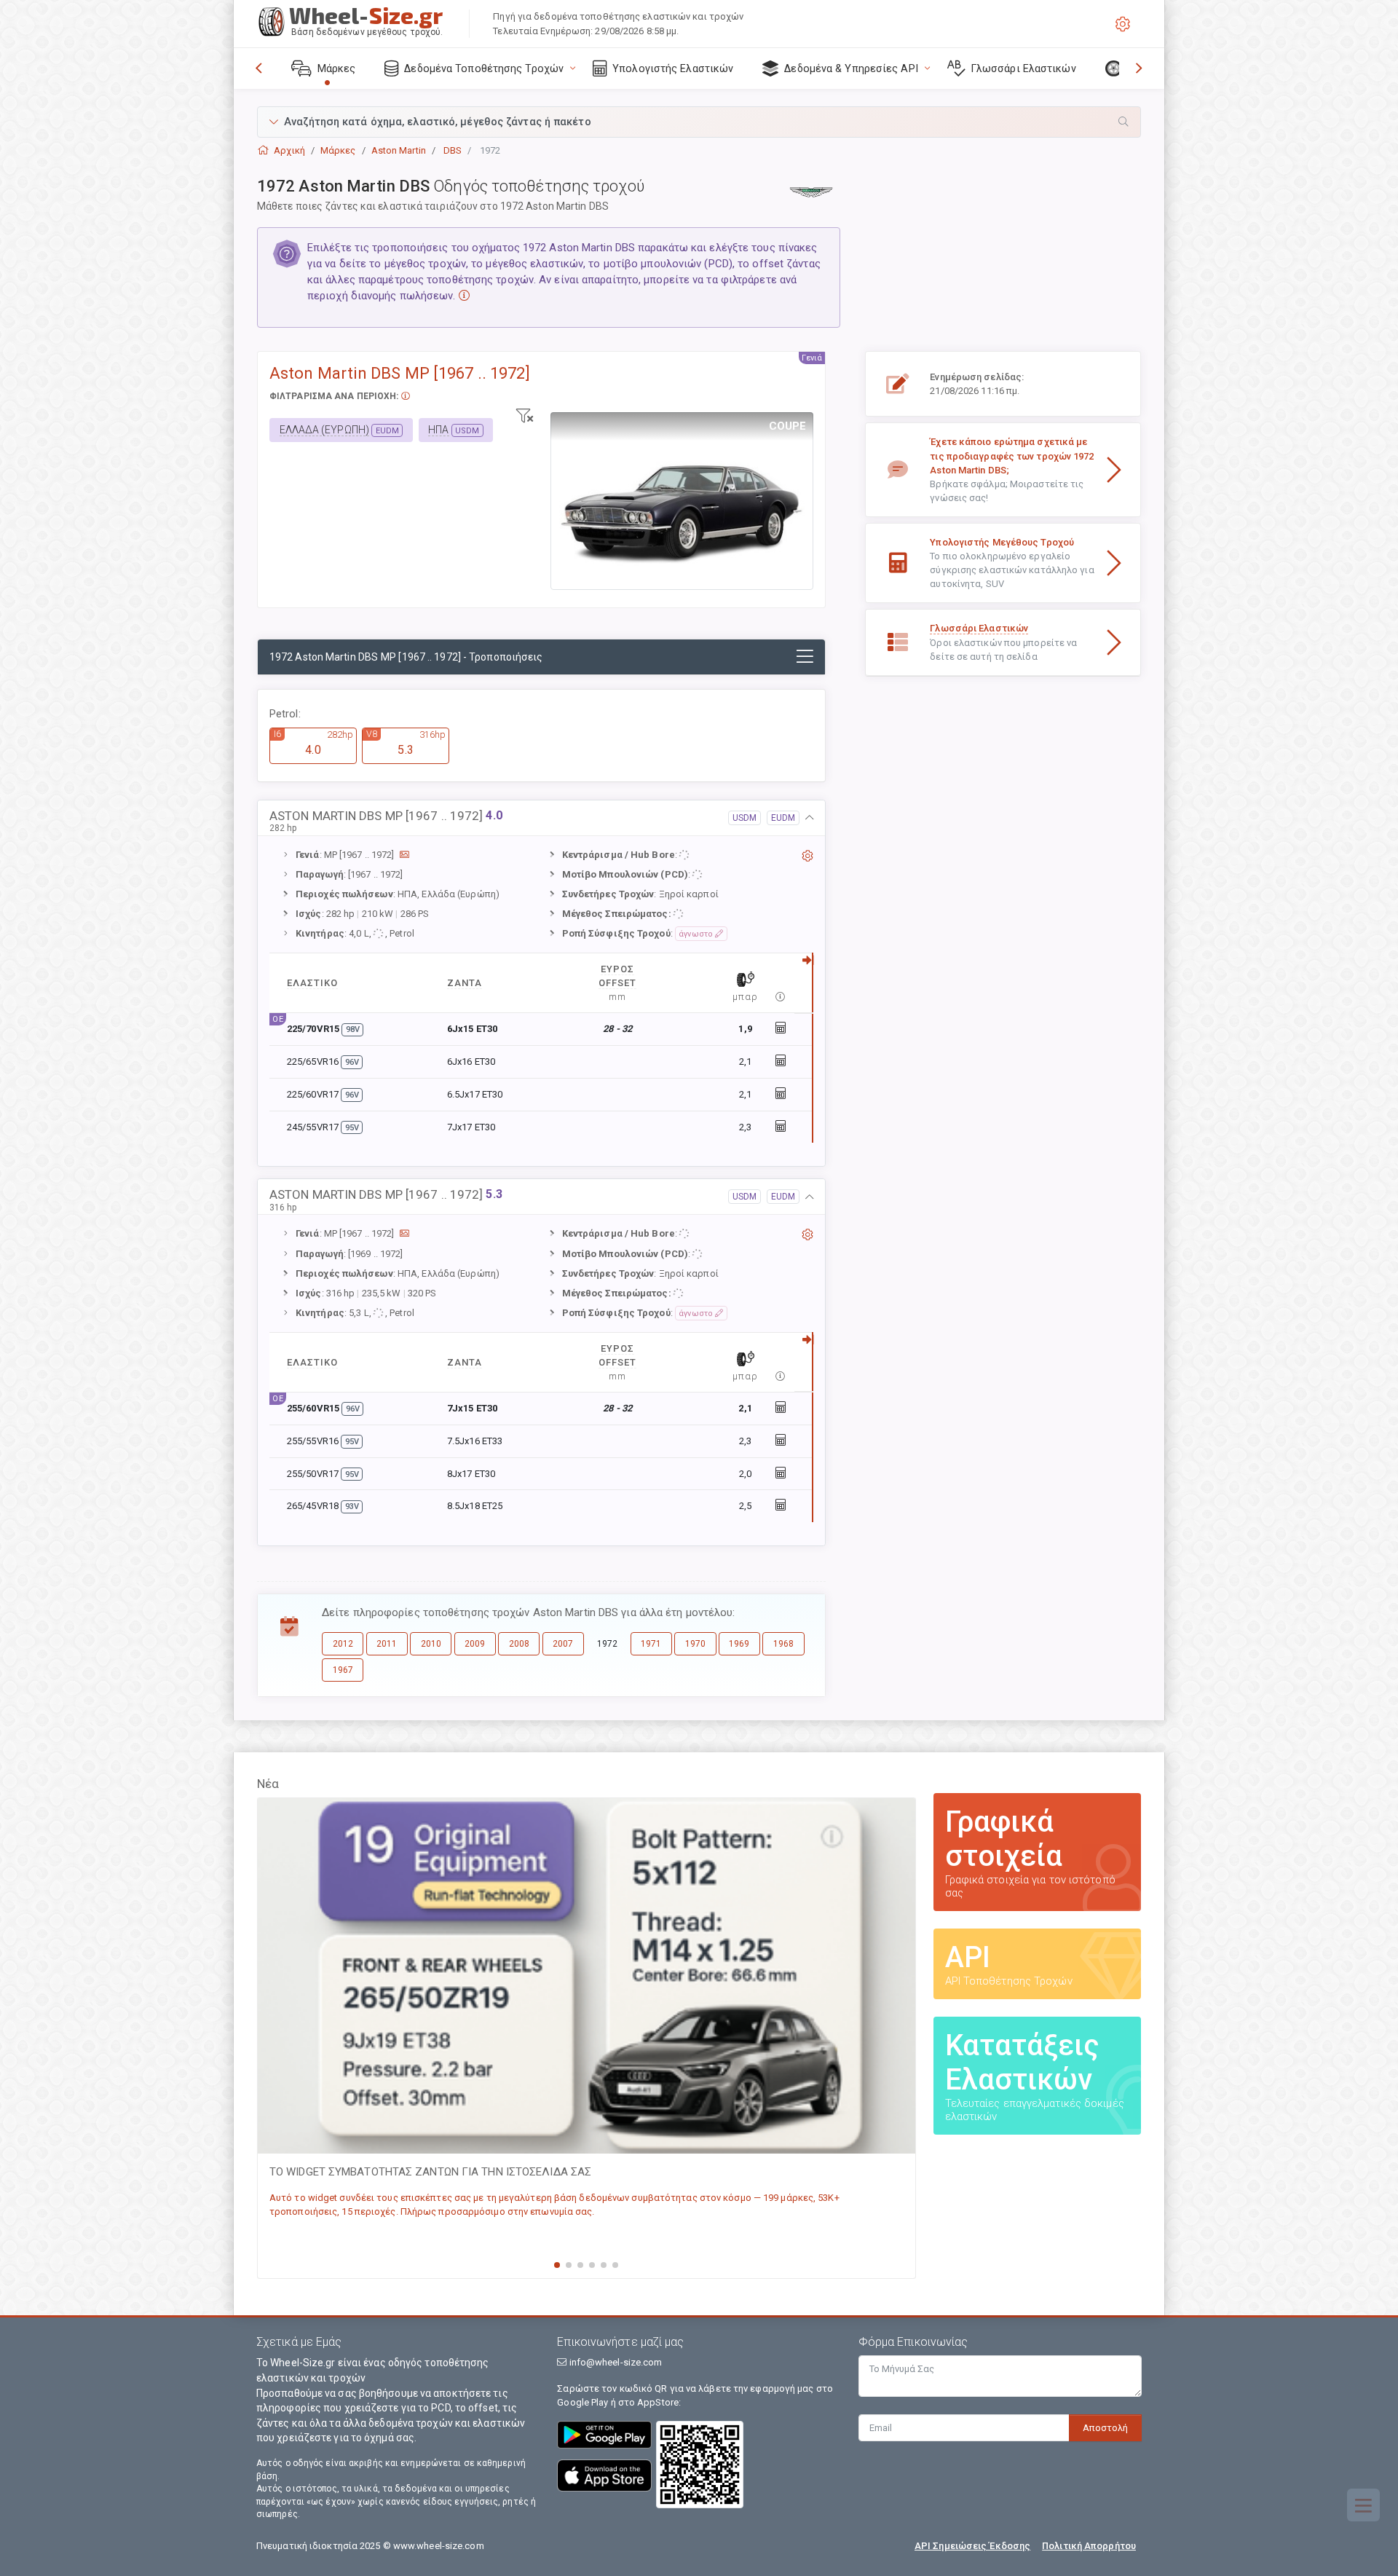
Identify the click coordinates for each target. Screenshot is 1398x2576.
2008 (519, 1644)
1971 (651, 1644)
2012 (343, 1644)
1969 (739, 1644)
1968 (783, 1644)
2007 (563, 1644)
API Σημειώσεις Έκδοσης (972, 2546)
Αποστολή (1105, 2428)
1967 (343, 1670)
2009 (475, 1644)
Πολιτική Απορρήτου (1089, 2546)
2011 (387, 1644)
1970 (695, 1644)
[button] (699, 122)
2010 (431, 1644)
